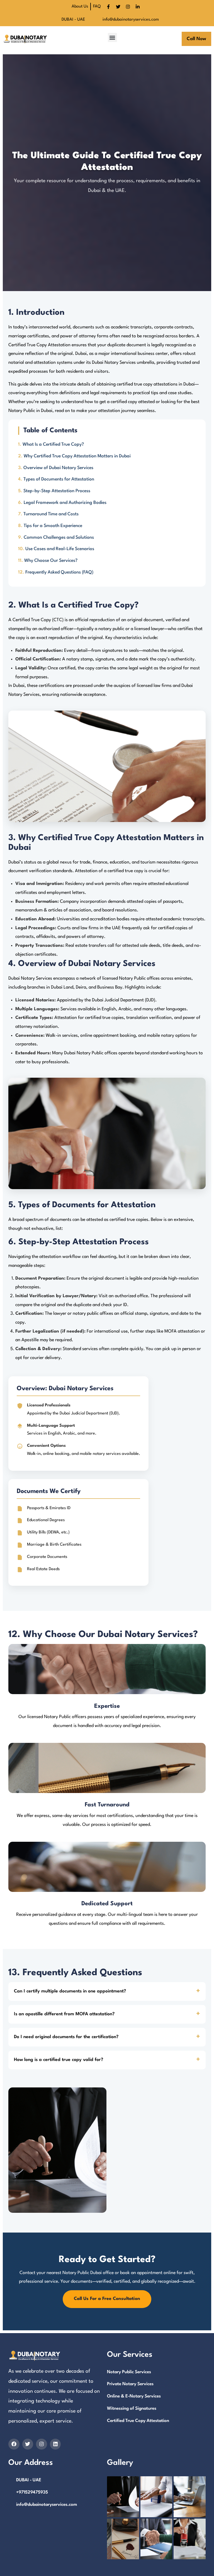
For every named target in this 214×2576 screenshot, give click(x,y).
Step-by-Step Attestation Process (57, 491)
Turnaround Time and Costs (51, 514)
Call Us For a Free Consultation (107, 2299)
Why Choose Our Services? (51, 561)
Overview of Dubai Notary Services (58, 468)
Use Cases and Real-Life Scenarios (60, 549)
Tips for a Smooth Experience (53, 526)
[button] (112, 37)
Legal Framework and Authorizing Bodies (65, 503)
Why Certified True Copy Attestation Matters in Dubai (77, 456)
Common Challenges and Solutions (59, 538)
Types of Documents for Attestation (59, 479)
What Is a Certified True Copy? (53, 445)
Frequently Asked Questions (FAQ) (59, 572)
